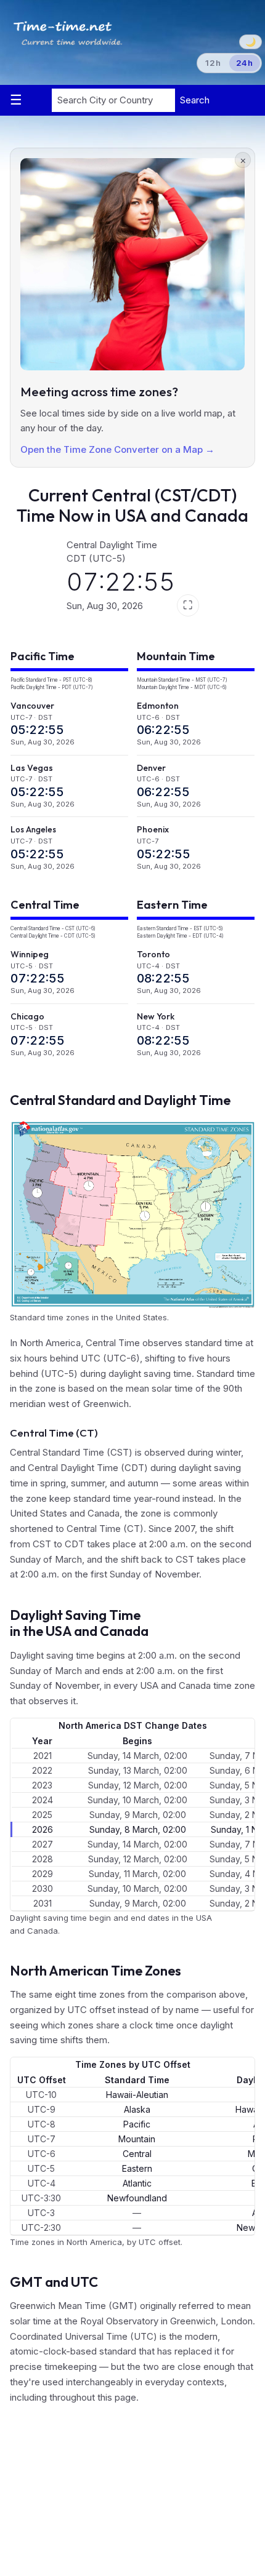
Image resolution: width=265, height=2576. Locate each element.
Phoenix (153, 829)
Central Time (45, 905)
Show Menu (24, 100)
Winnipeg (30, 954)
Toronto (153, 954)
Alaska (137, 2109)
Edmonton (158, 706)
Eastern (137, 2168)
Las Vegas (32, 768)
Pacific (137, 2124)
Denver (151, 768)
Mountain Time (176, 656)
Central (137, 2154)
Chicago (27, 1016)
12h (213, 63)
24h (245, 63)
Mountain (137, 2139)
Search (195, 100)
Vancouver (32, 706)
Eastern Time (172, 905)
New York (156, 1016)
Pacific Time (43, 656)
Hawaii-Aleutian (137, 2095)
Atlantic (137, 2183)
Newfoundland (137, 2198)
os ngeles (33, 829)
